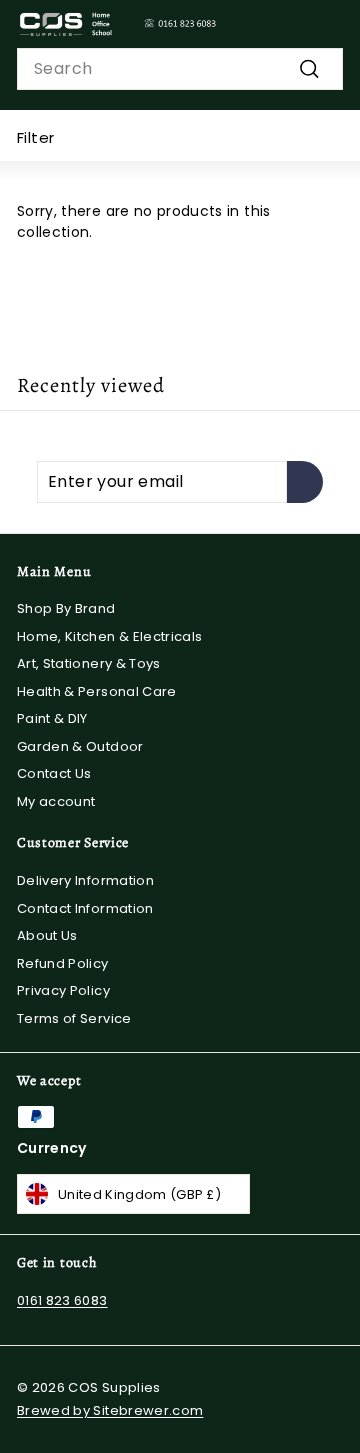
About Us (47, 935)
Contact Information (85, 908)
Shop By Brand (66, 608)
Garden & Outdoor (80, 746)
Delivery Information (85, 880)
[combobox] (180, 69)
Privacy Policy (63, 990)
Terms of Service (74, 1018)
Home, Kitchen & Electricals (109, 636)
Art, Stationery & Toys (89, 663)
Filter (35, 137)
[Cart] (327, 24)
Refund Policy (63, 963)
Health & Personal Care (97, 691)
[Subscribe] (305, 482)
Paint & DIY (52, 718)
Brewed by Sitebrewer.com (110, 1410)
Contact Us (54, 773)
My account (56, 801)
